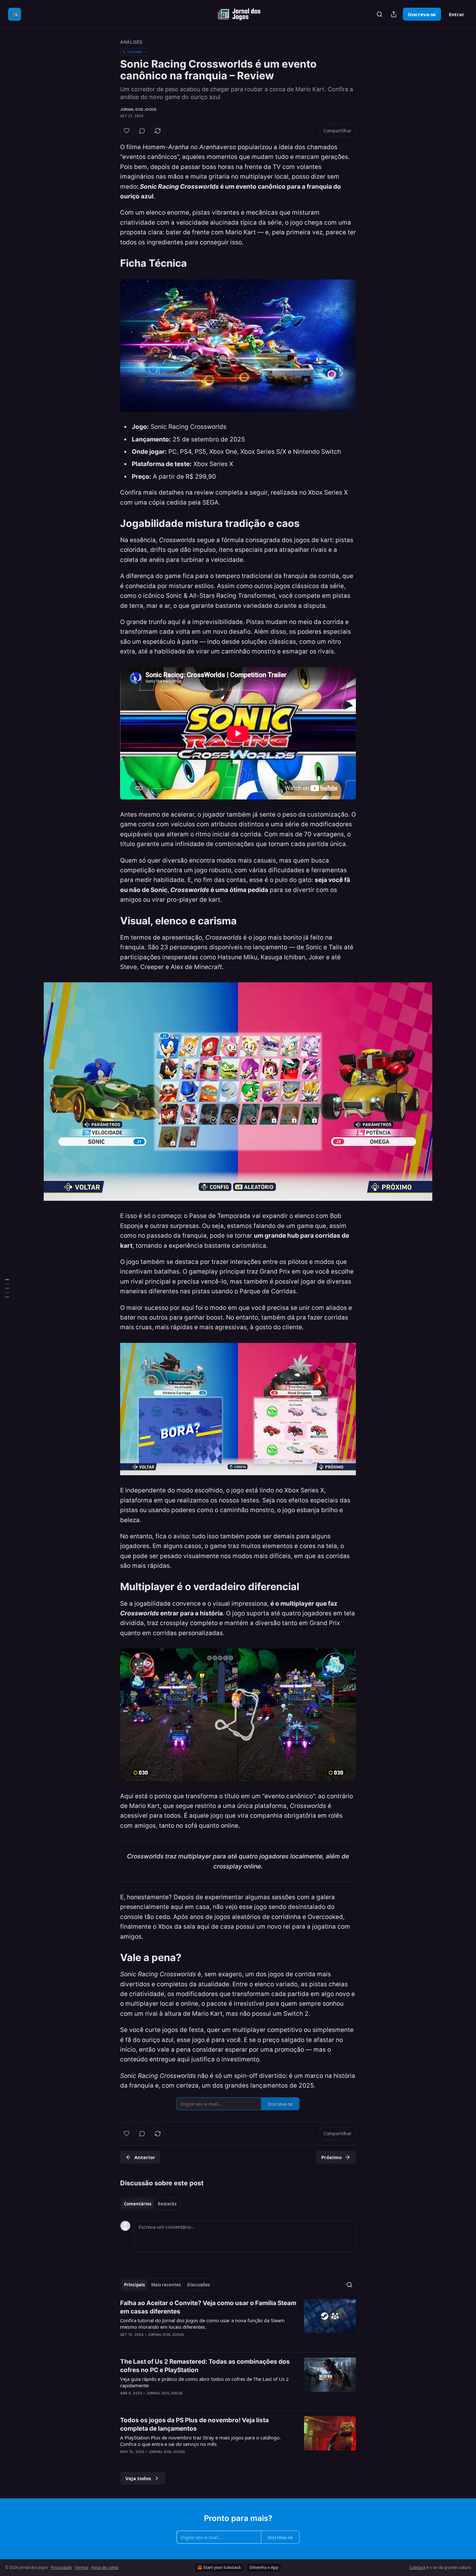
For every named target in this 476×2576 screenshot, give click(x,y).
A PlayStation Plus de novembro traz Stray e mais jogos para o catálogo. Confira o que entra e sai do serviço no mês (200, 2441)
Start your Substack (222, 2567)
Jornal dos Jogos (138, 109)
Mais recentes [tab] (166, 2285)
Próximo (331, 2157)
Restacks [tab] (167, 2204)
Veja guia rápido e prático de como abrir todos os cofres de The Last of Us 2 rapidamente (204, 2382)
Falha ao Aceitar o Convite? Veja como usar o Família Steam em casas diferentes (208, 2307)
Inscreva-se (422, 14)
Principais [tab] (134, 2285)
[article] (238, 2323)
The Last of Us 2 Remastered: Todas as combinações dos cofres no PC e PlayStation (205, 2366)
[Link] (111, 263)
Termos (82, 2567)
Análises (131, 42)
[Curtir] (127, 131)
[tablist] (150, 2204)
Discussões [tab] (198, 2285)
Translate (135, 52)
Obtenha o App (264, 2567)
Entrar (457, 14)
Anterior (145, 2157)
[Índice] (7, 1288)
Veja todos (138, 2478)
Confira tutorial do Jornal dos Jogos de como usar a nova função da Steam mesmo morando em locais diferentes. (202, 2324)
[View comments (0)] (142, 131)
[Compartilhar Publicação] (394, 14)
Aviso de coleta (105, 2567)
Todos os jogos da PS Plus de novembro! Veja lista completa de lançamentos (194, 2424)
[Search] (380, 14)
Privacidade (61, 2567)
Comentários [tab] (138, 2204)
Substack (417, 2567)
